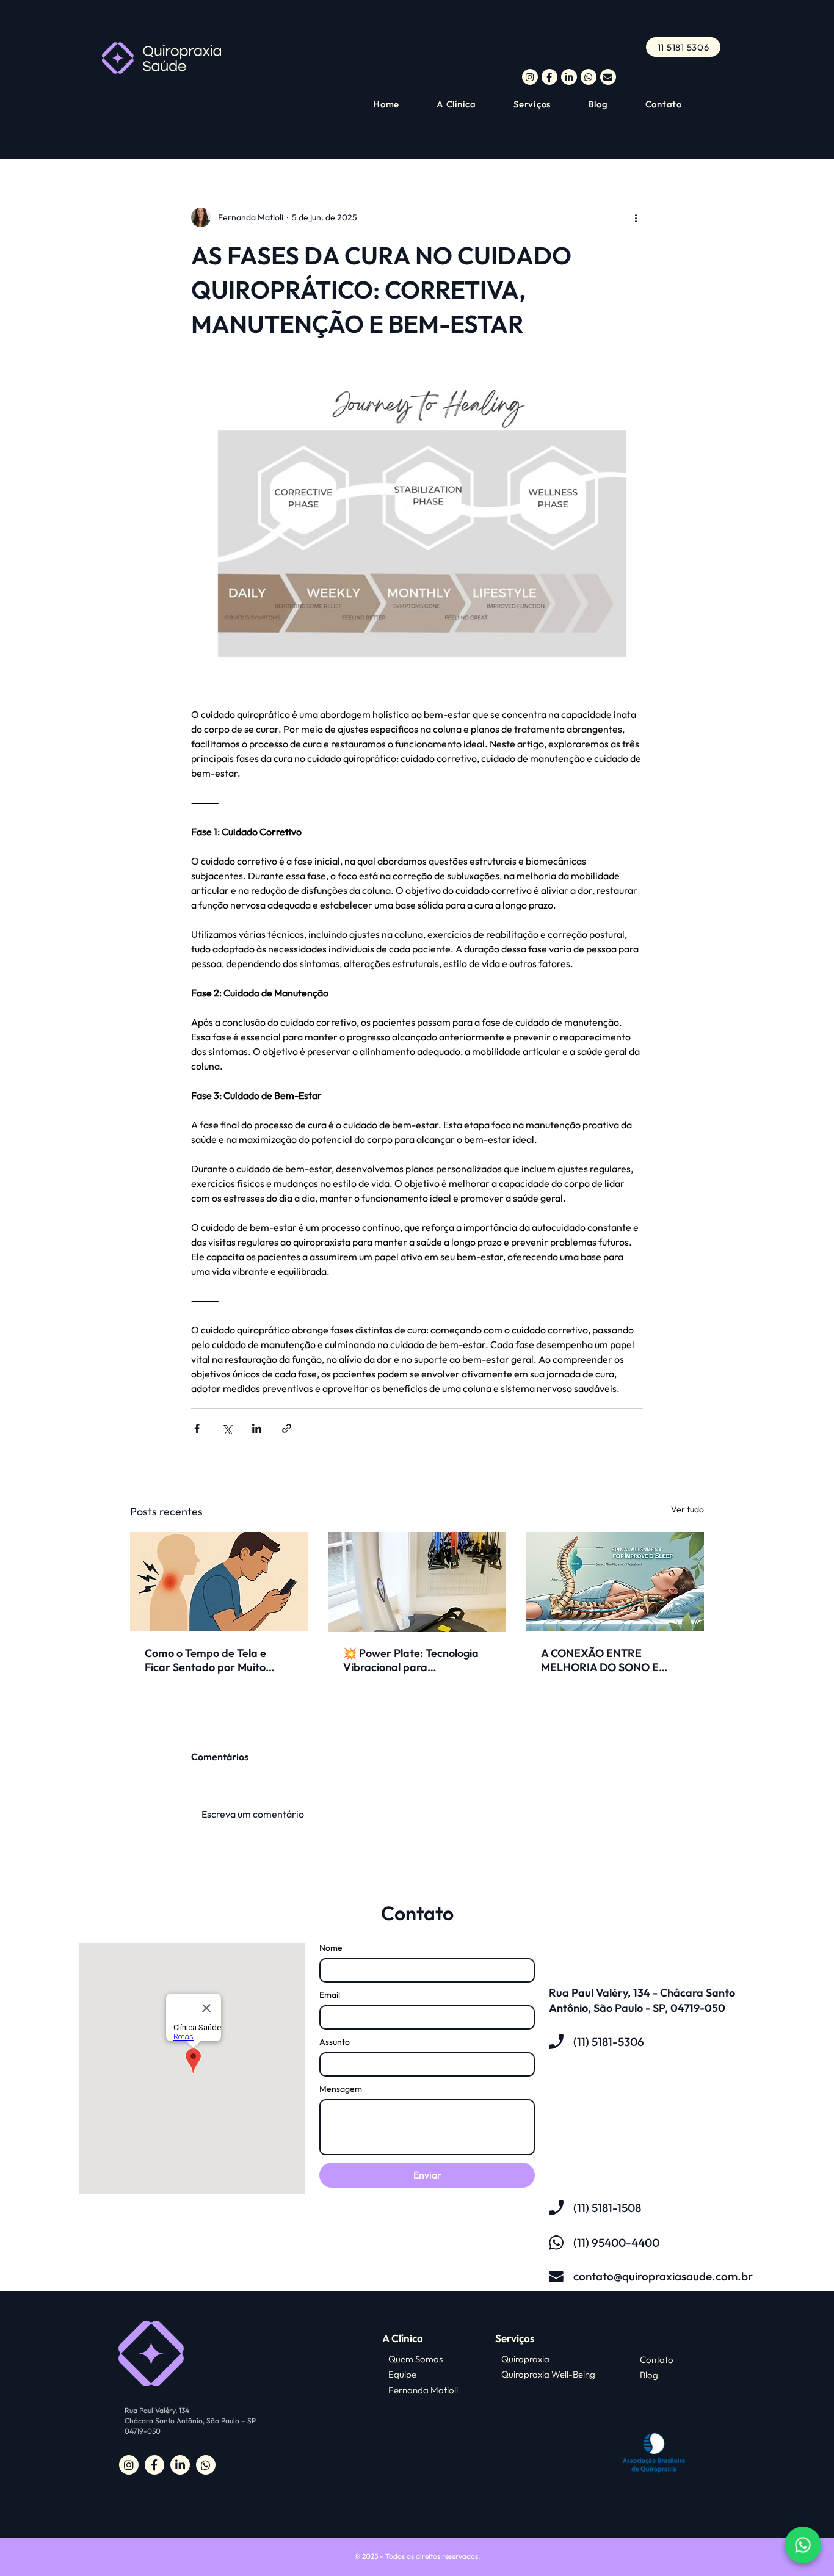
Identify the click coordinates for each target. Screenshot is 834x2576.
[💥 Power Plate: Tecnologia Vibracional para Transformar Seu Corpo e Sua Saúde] (417, 1582)
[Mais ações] (636, 217)
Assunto (335, 2042)
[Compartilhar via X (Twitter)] (227, 1428)
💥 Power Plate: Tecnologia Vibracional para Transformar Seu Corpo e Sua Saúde (411, 1660)
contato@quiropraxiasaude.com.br (663, 2276)
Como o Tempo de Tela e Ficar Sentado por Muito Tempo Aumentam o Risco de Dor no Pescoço (217, 1660)
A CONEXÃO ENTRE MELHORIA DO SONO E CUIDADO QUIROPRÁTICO (608, 1660)
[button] (543, 104)
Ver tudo (687, 1509)
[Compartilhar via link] (287, 1428)
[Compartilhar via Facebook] (197, 1428)
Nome (331, 1948)
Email (330, 1995)
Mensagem (341, 2089)
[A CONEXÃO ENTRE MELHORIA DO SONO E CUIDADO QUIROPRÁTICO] (615, 1582)
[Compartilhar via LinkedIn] (257, 1428)
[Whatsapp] (803, 2545)
